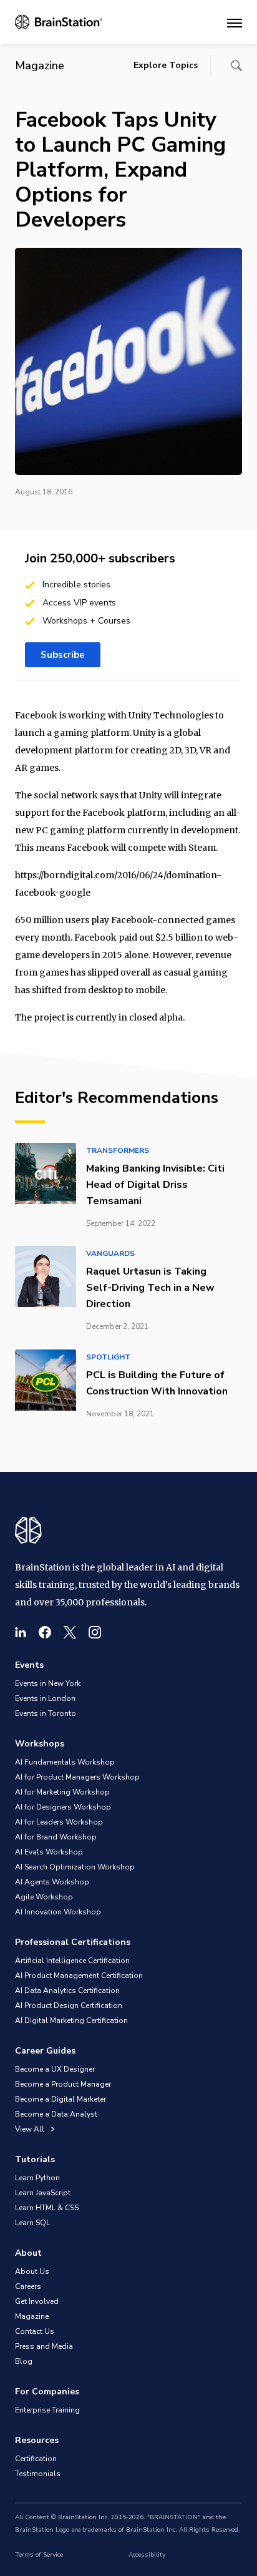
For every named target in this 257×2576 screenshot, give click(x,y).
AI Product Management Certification (79, 1976)
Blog (24, 2361)
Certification (36, 2459)
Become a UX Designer (55, 2069)
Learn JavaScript (43, 2193)
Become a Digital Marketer (61, 2099)
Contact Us (35, 2331)
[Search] (236, 66)
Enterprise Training (47, 2410)
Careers (28, 2286)
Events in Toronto (46, 1713)
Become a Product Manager (63, 2084)
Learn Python (37, 2178)
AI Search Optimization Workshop (75, 1867)
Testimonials (38, 2474)
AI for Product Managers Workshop (77, 1777)
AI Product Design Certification (69, 2005)
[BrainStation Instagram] (95, 1632)
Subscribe (63, 655)
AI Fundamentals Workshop (65, 1762)
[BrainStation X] (70, 1632)
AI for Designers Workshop (63, 1807)
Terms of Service (39, 2555)
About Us (32, 2271)
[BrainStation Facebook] (45, 1632)
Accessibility (147, 2555)
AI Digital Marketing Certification (71, 2020)
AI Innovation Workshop (58, 1912)
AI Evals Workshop (49, 1852)
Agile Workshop (44, 1897)
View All (31, 2129)
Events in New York (48, 1683)
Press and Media (44, 2346)
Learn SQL (32, 2223)
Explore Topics (166, 65)
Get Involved (37, 2301)
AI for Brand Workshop (56, 1837)
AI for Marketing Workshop (62, 1792)
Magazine (32, 2316)
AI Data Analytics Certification (67, 1991)
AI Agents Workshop (52, 1882)
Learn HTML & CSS (47, 2208)
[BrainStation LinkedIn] (21, 1632)
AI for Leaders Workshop (59, 1822)
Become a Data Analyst (56, 2114)
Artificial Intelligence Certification (72, 1961)
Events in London (45, 1698)
